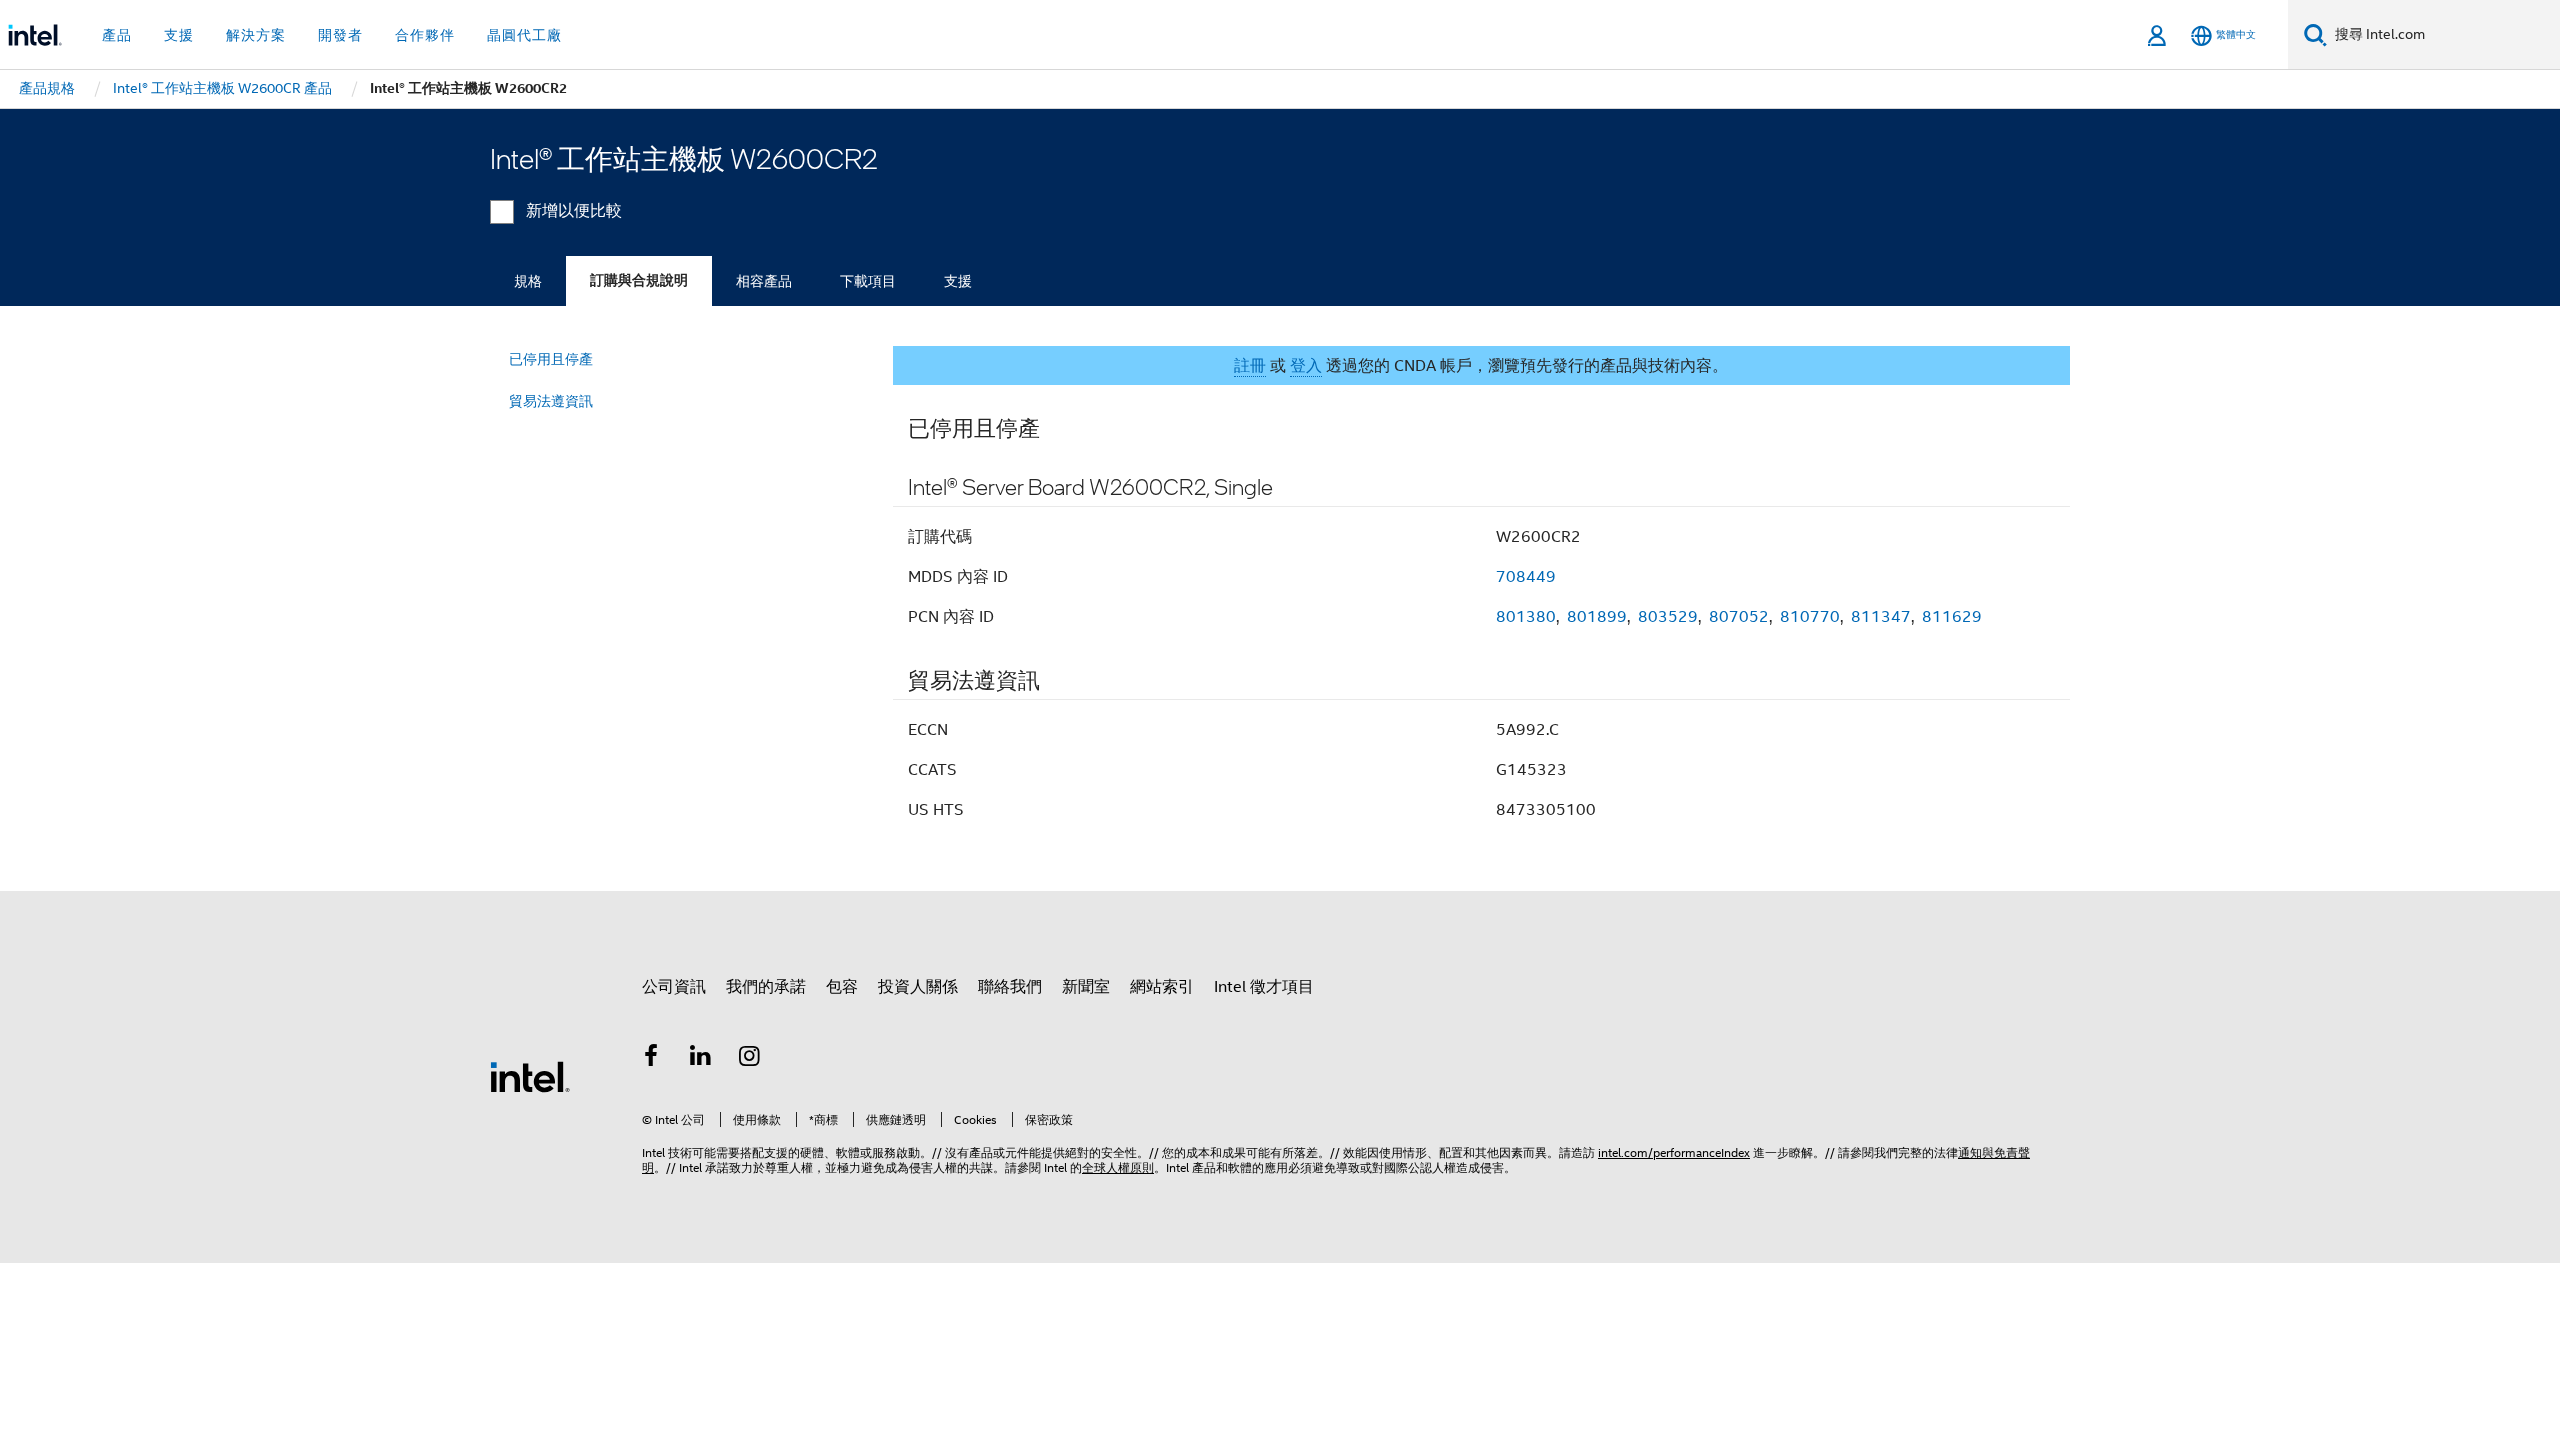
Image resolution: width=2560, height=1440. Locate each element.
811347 (1881, 617)
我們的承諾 (766, 987)
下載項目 (868, 281)
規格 (528, 281)
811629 (1952, 617)
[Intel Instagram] (750, 1059)
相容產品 (764, 281)
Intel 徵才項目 (1264, 987)
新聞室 (1086, 987)
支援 (958, 281)
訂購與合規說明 (639, 280)
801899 (1597, 617)
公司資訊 (674, 987)
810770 (1810, 617)
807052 (1739, 617)
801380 (1526, 617)
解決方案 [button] (256, 35)
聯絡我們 (1010, 987)
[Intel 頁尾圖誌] (530, 1076)
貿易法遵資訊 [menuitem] (551, 401)
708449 (1526, 577)
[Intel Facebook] (651, 1059)
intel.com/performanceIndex (1674, 1152)
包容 (842, 987)
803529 (1668, 617)
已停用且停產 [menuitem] (551, 359)
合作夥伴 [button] (425, 35)
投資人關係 (918, 987)
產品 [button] (117, 35)
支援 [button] (179, 35)
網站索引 (1162, 987)
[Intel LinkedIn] (701, 1059)
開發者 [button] (340, 35)
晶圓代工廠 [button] (524, 35)
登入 (1306, 366)
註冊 (1250, 366)
